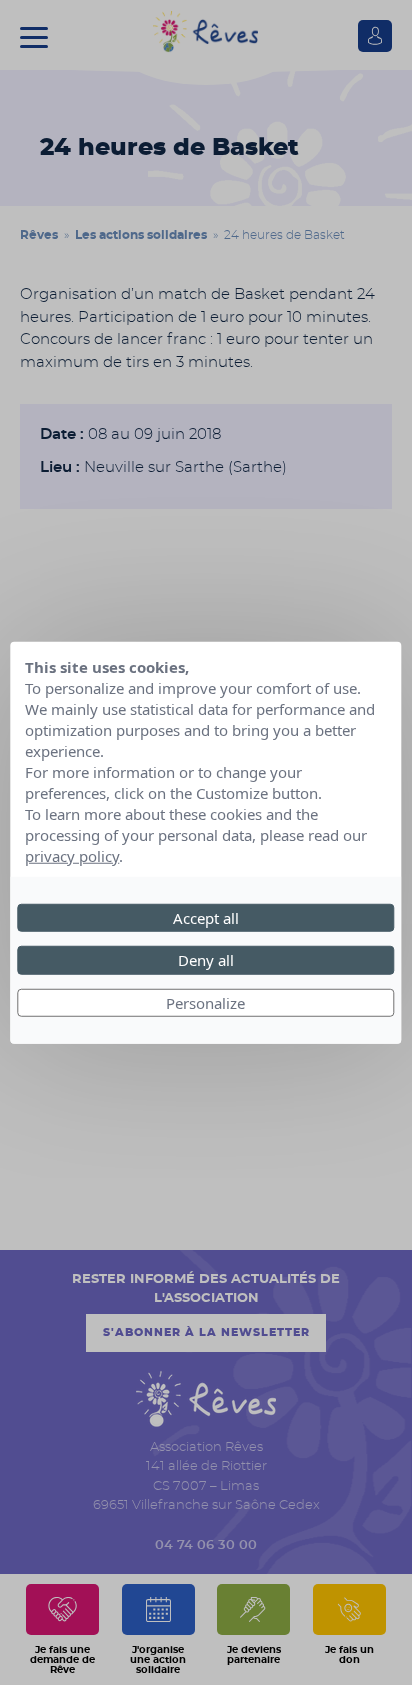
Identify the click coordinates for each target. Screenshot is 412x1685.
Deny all (206, 960)
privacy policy (72, 855)
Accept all (206, 917)
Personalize (205, 1002)
